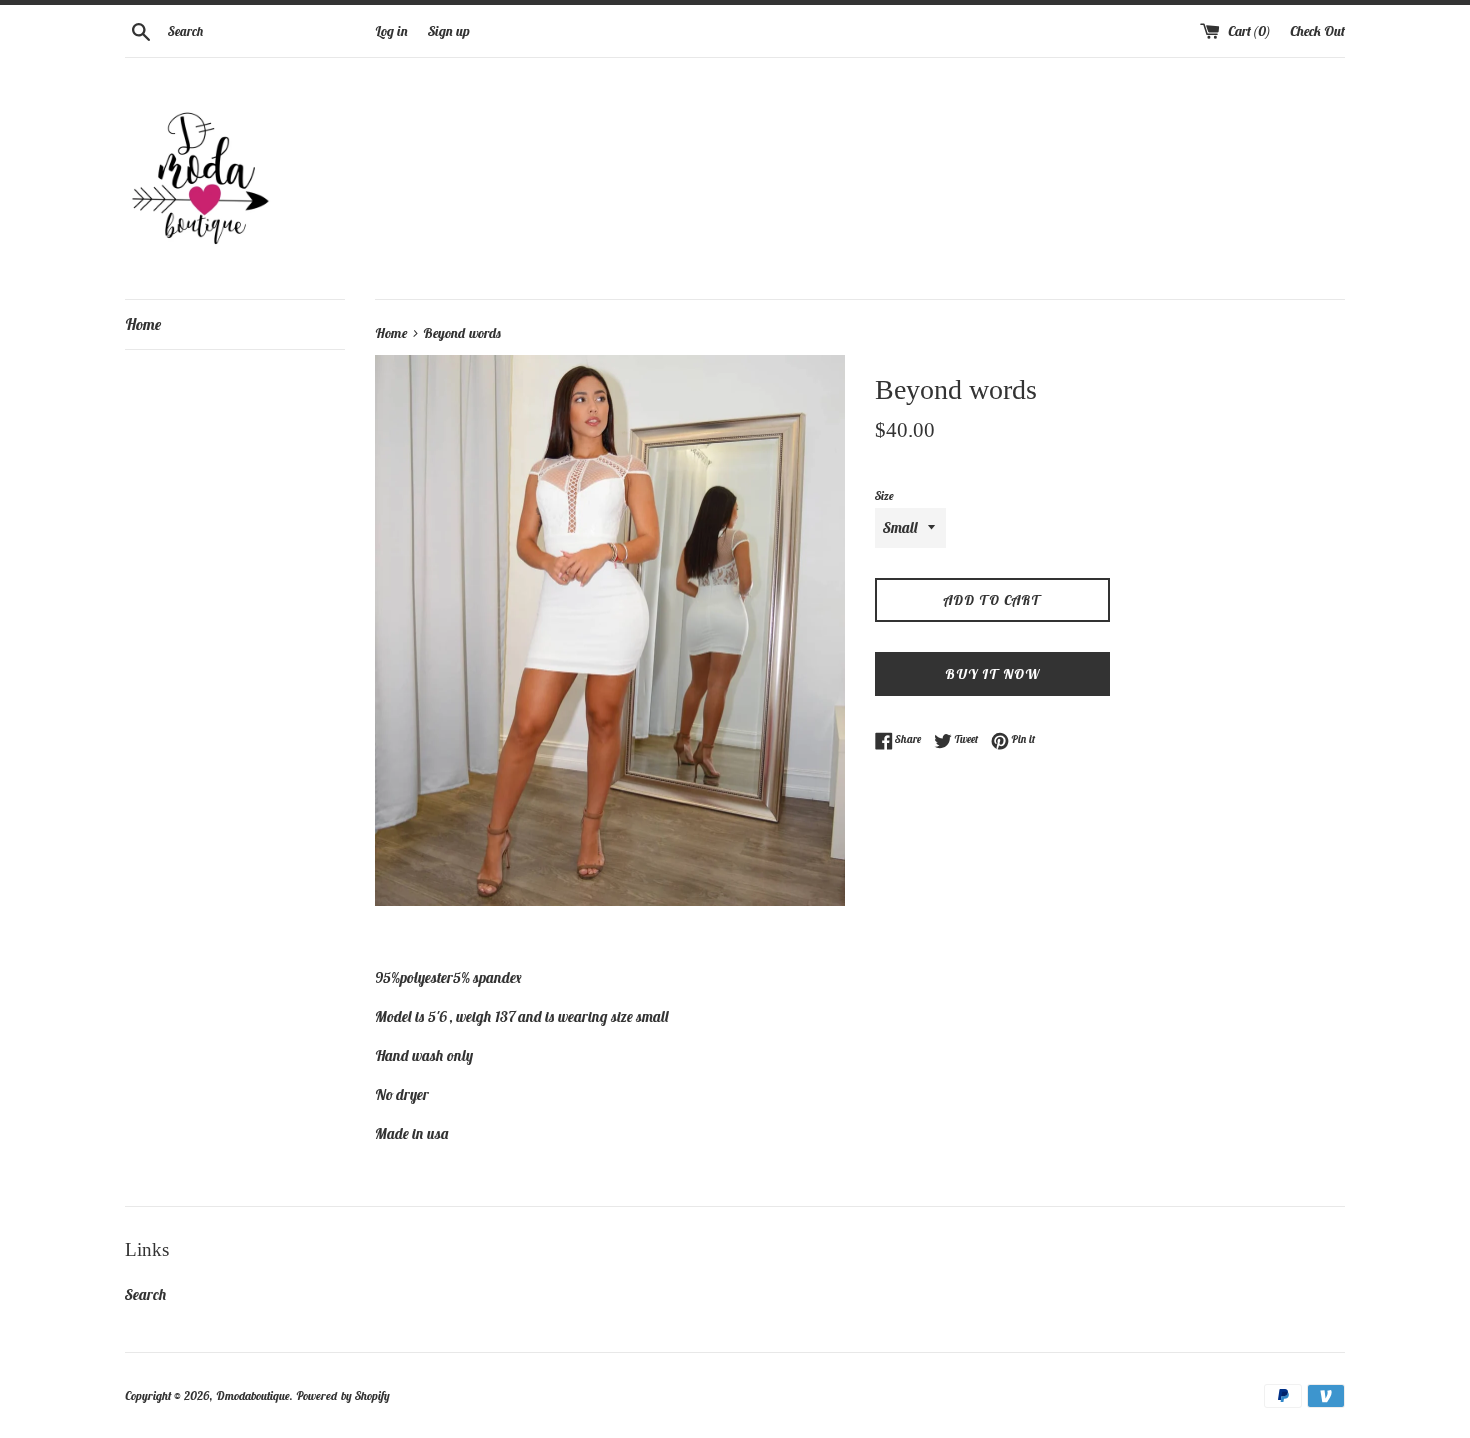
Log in (391, 31)
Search (146, 1294)
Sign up (449, 31)
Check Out (1317, 31)
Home (143, 324)
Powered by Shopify (343, 1395)
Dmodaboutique (253, 1395)
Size (884, 495)
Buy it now (992, 674)
